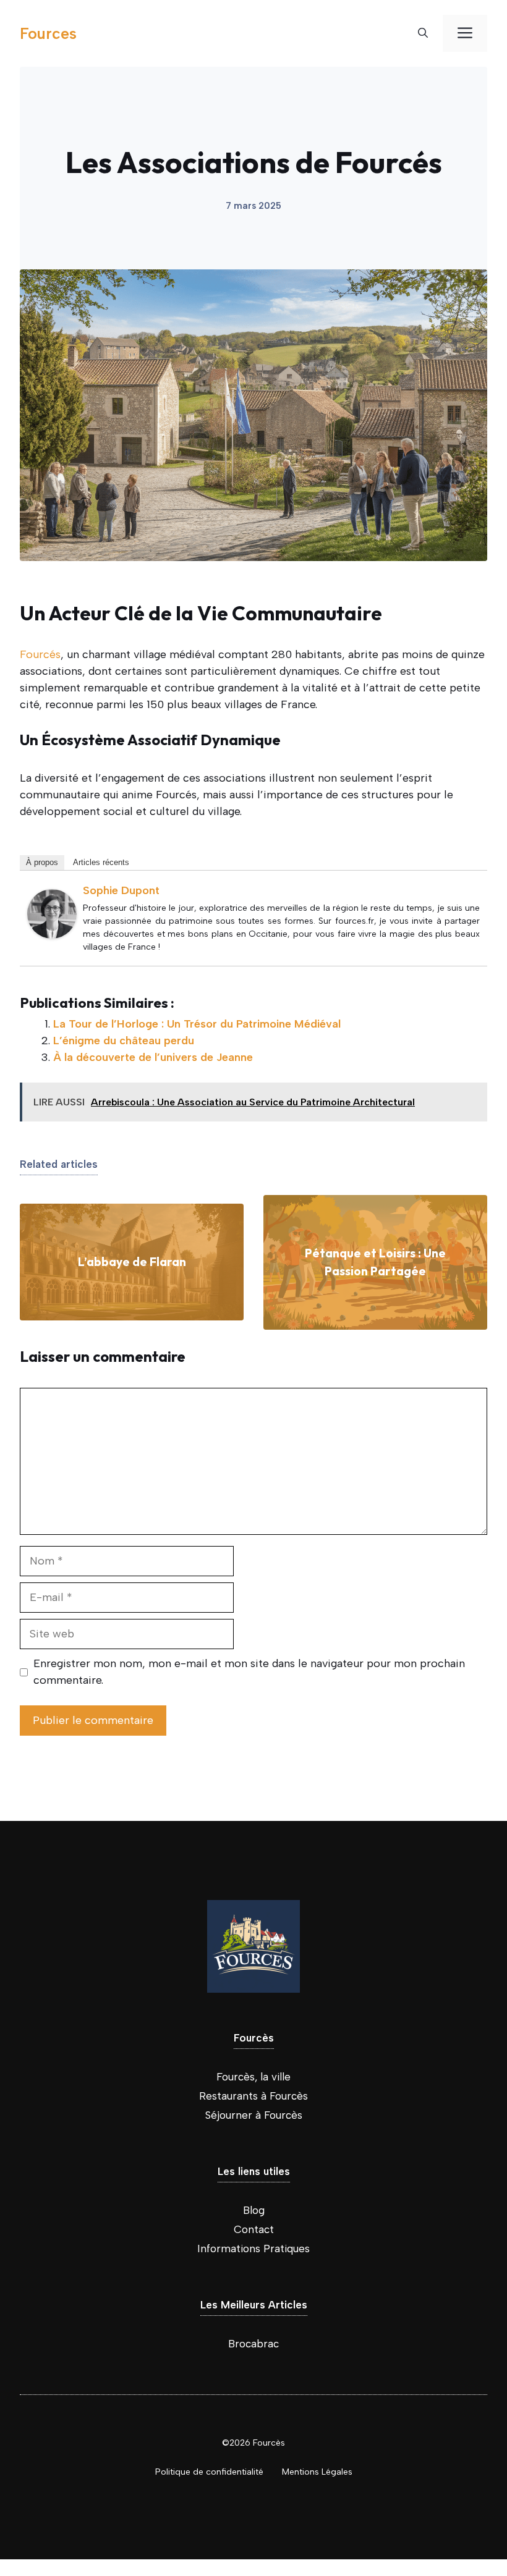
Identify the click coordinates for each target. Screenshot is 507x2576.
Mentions (302, 2472)
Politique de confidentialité (209, 2472)
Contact (254, 2229)
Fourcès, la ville (253, 2077)
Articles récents (101, 862)
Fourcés (40, 654)
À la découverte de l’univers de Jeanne (153, 1057)
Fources (48, 33)
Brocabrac (253, 2344)
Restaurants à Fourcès (253, 2096)
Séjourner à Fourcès (254, 2115)
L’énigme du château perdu (124, 1041)
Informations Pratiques (253, 2249)
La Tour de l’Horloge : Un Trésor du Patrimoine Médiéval (197, 1024)
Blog (254, 2210)
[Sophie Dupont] (52, 935)
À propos (42, 862)
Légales (337, 2472)
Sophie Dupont (121, 890)
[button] (423, 33)
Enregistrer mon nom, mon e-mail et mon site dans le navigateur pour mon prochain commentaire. (249, 1672)
